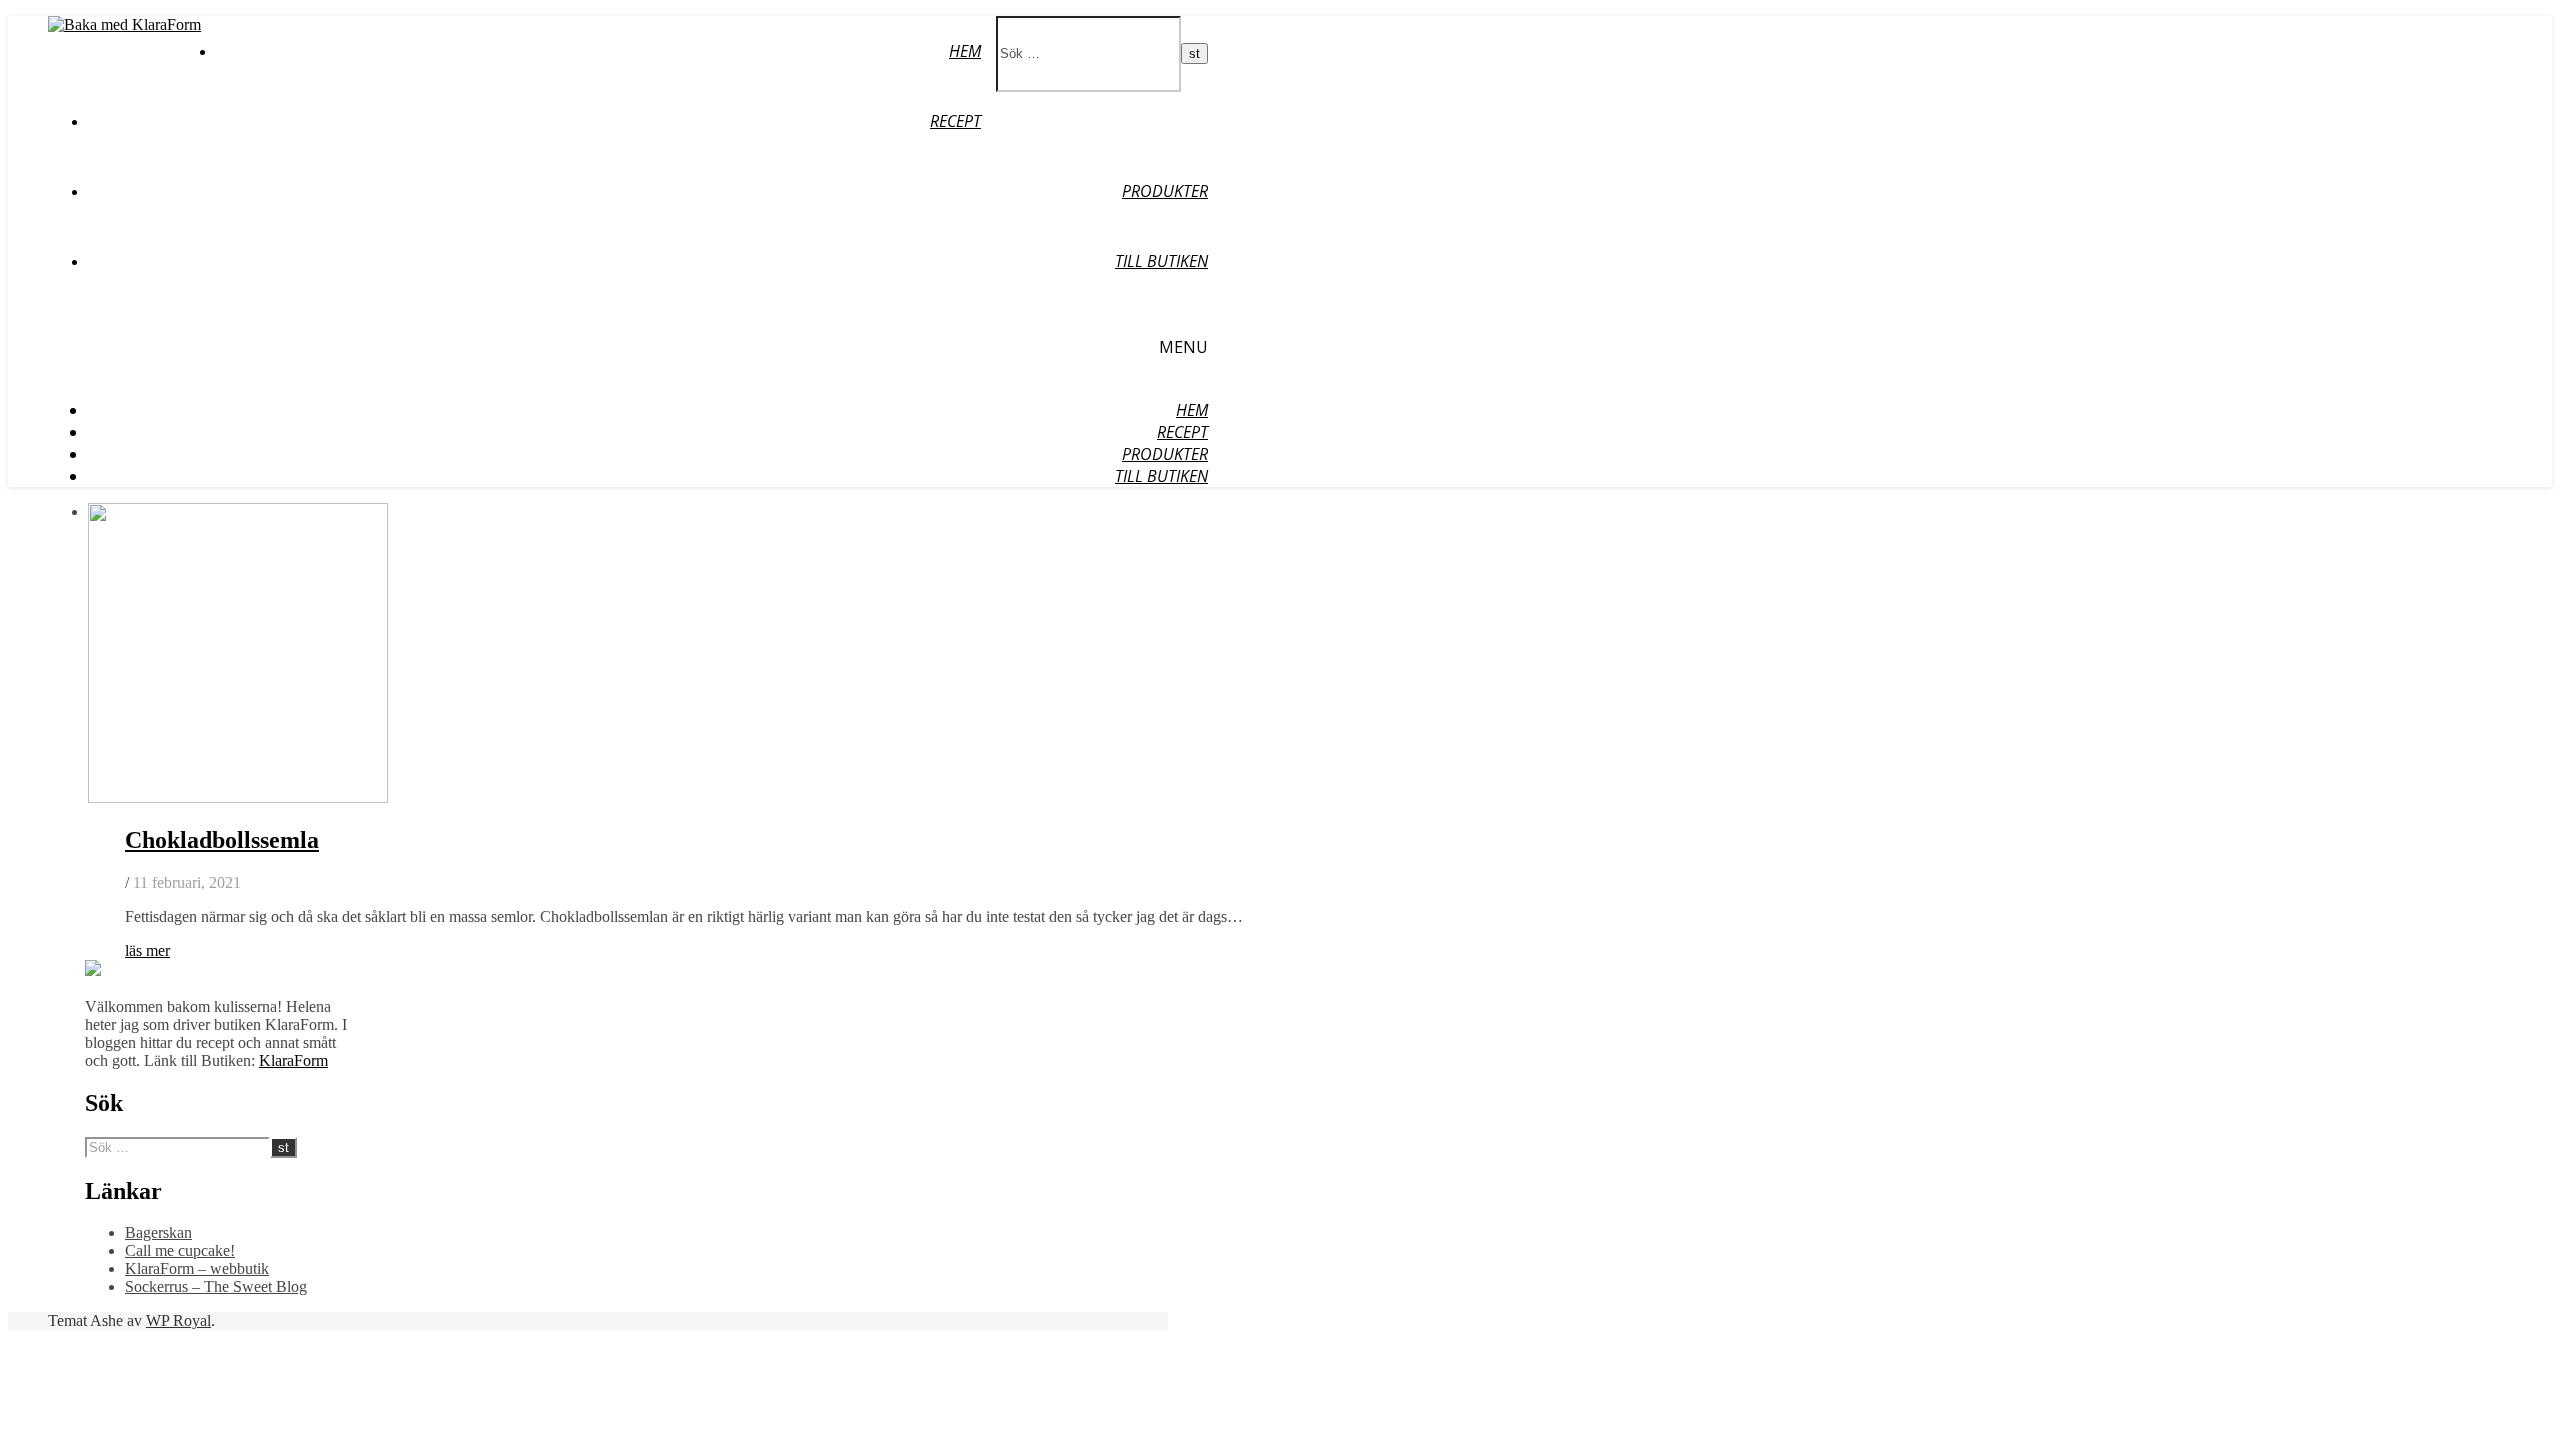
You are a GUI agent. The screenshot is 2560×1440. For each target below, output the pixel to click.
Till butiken (1161, 261)
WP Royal (178, 1320)
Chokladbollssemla (222, 840)
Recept (955, 121)
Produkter (1165, 191)
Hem (965, 51)
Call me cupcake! (180, 1250)
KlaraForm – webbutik (197, 1268)
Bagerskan (158, 1232)
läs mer (147, 950)
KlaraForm (293, 1060)
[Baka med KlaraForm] (124, 24)
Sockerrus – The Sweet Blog (216, 1286)
